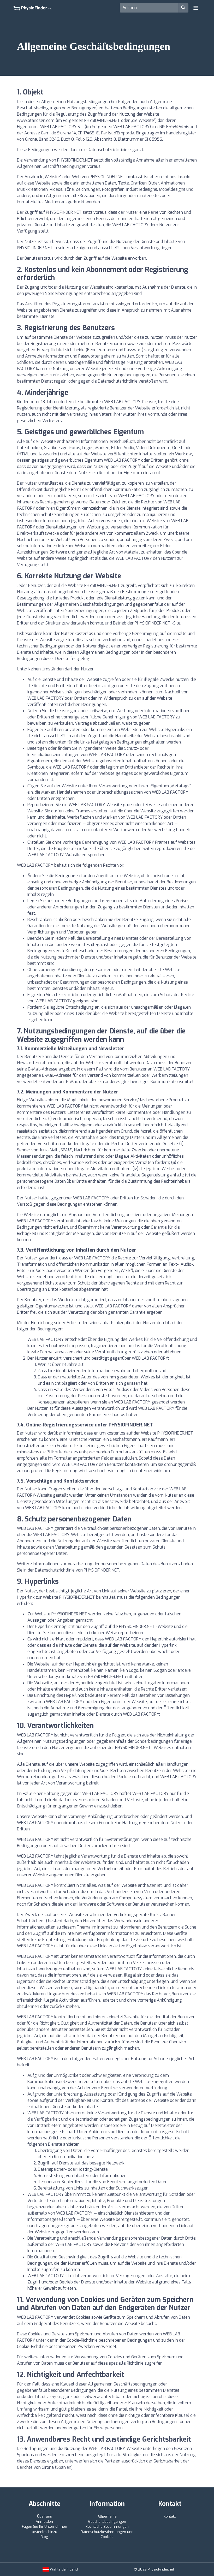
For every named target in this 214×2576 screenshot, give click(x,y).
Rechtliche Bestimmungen (107, 2527)
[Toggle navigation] (196, 8)
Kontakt (170, 2516)
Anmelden (44, 2522)
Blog (44, 2537)
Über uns (44, 2516)
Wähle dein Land (63, 2569)
